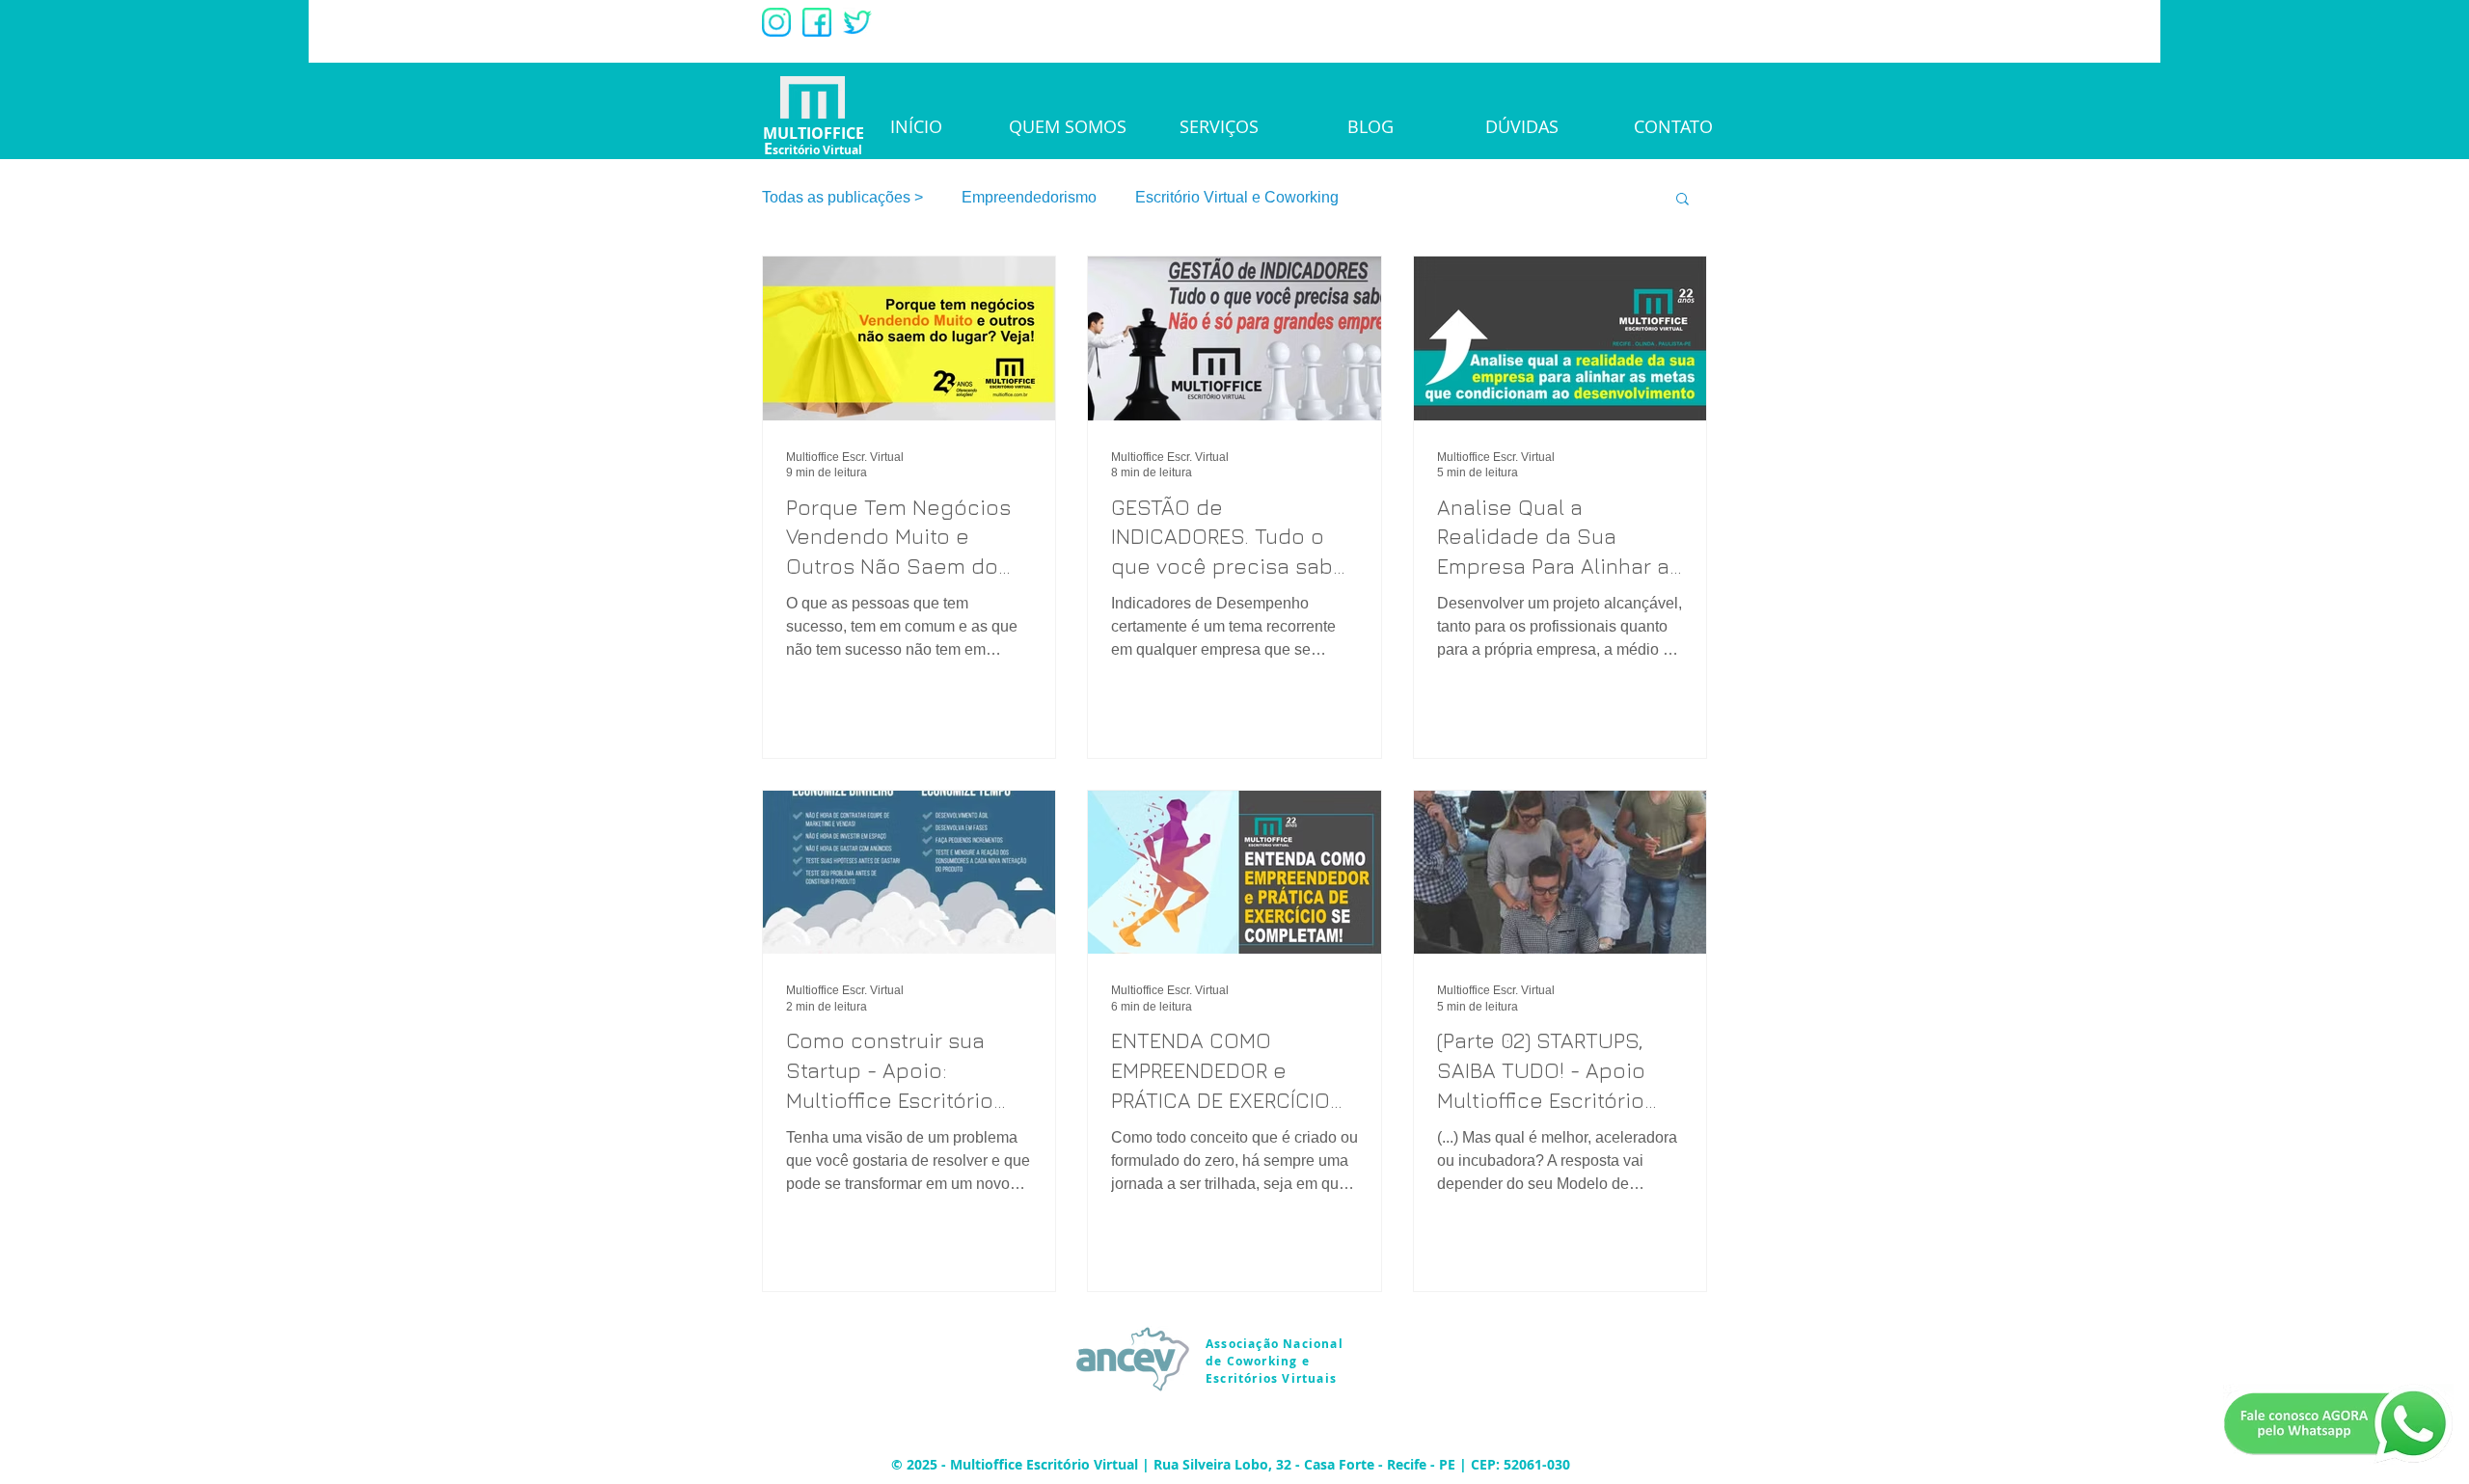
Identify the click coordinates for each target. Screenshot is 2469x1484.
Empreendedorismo (1029, 197)
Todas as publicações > (842, 197)
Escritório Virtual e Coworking (1237, 197)
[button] (1682, 200)
